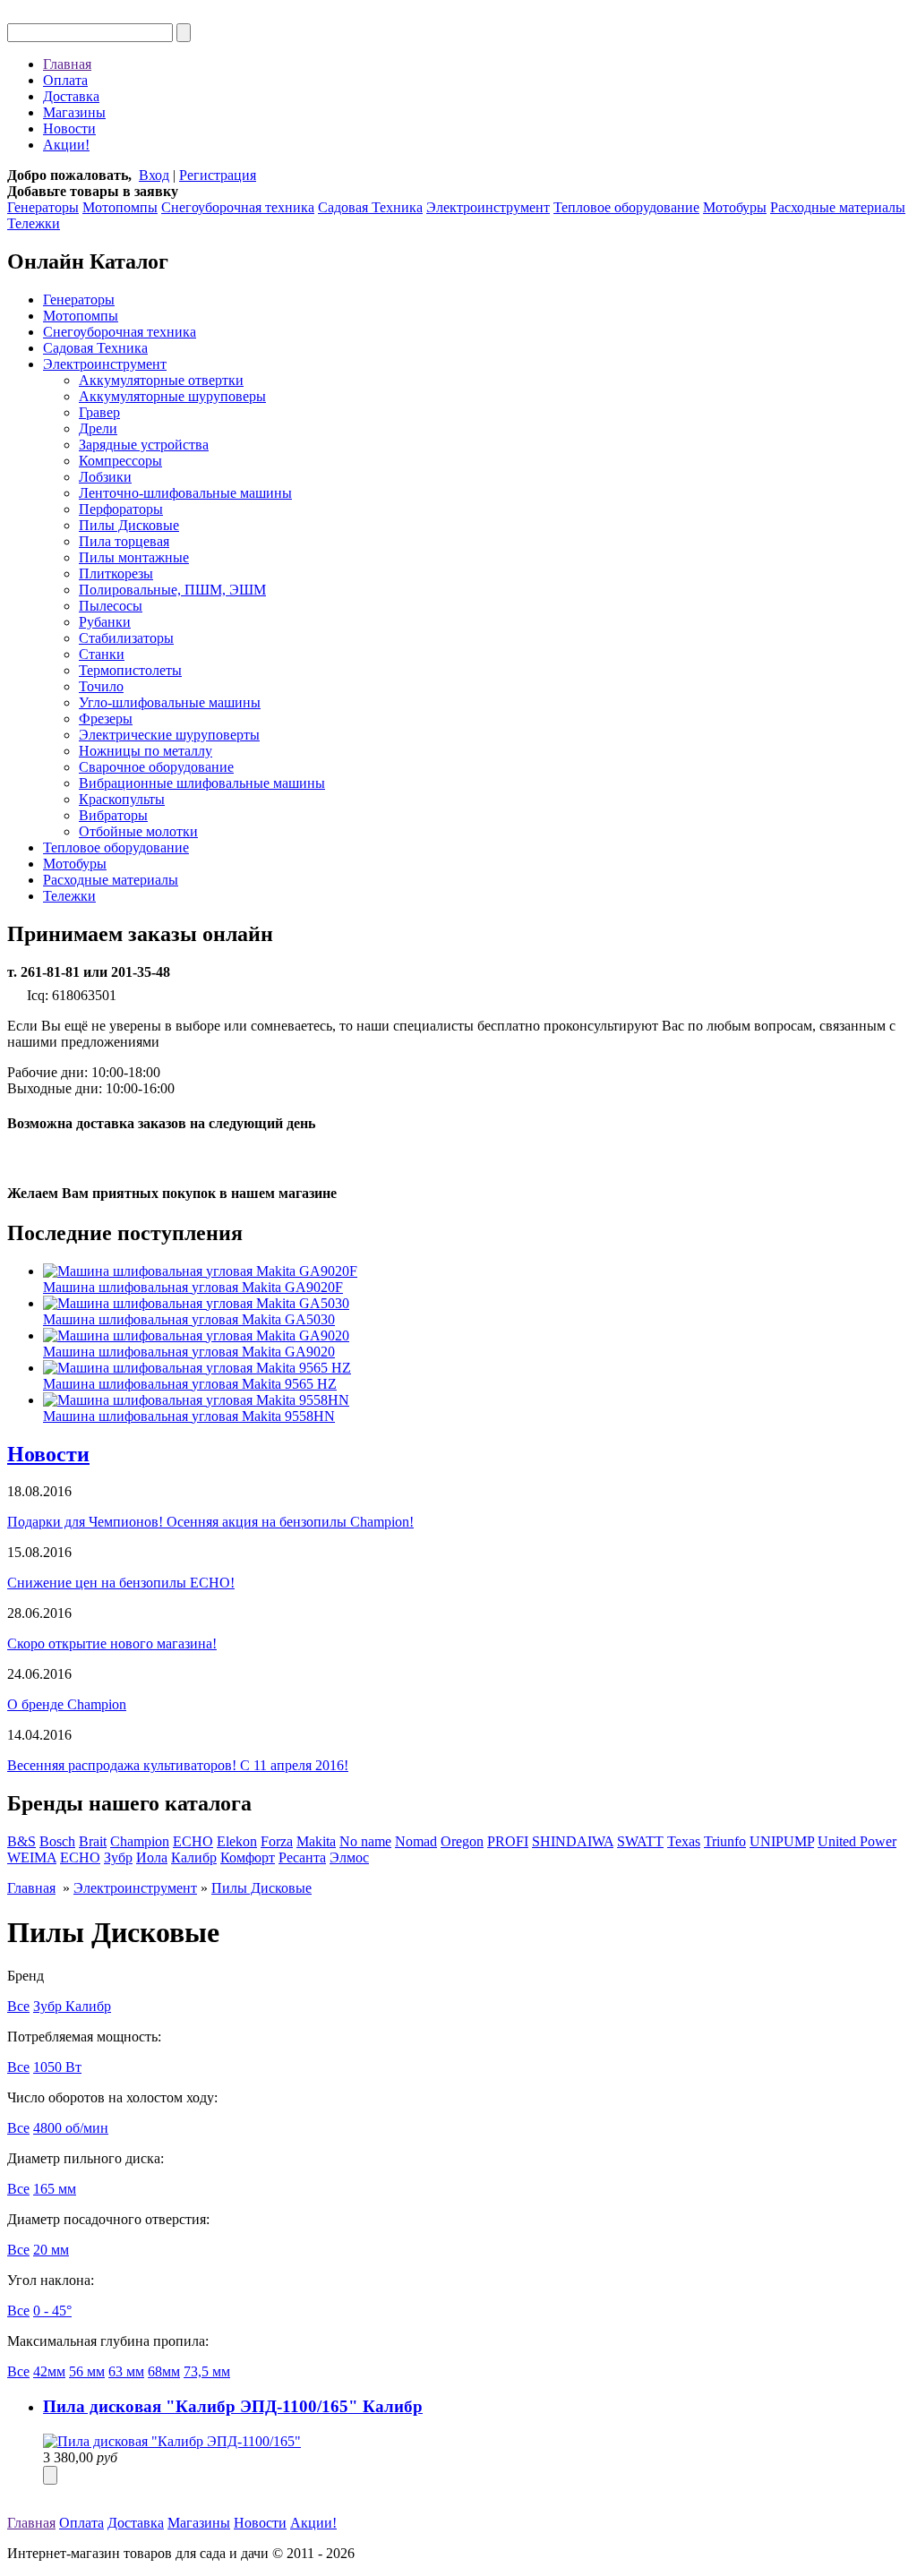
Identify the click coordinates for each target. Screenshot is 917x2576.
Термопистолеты (130, 670)
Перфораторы (121, 509)
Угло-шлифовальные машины (170, 702)
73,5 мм (207, 2371)
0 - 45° (52, 2311)
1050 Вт (57, 2067)
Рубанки (105, 622)
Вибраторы (113, 815)
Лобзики (105, 477)
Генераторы (43, 207)
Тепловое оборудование (626, 207)
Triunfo (725, 1841)
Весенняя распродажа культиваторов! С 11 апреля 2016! (178, 1765)
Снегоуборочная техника (238, 207)
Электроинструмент (488, 207)
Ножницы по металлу (146, 751)
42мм (49, 2371)
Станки (102, 654)
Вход (154, 175)
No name (365, 1841)
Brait (93, 1841)
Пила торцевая (124, 541)
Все (18, 2006)
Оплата (65, 80)
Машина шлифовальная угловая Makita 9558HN (189, 1416)
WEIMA (32, 1857)
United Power (857, 1841)
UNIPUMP (782, 1841)
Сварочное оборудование (156, 767)
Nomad (416, 1841)
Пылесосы (111, 606)
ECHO (193, 1841)
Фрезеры (106, 719)
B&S (21, 1841)
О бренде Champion (67, 1704)
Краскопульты (122, 799)
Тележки (34, 223)
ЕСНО (80, 1857)
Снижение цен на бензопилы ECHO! (121, 1583)
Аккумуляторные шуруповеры (172, 396)
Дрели (98, 428)
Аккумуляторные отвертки (161, 380)
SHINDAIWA (573, 1841)
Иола (152, 1857)
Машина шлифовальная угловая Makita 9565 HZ (190, 1384)
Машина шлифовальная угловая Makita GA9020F (193, 1287)
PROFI (508, 1841)
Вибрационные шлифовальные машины (202, 783)
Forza (277, 1841)
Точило (101, 686)
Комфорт (248, 1857)
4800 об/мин (71, 2128)
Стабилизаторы (126, 638)
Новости (69, 128)
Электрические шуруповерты (169, 735)
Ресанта (302, 1857)
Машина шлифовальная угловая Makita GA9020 (189, 1352)
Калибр (194, 1857)
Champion (140, 1841)
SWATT (640, 1841)
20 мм (51, 2250)
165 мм (55, 2189)
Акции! (66, 145)
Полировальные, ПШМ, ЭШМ (172, 590)
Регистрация (218, 175)
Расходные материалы (838, 207)
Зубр (118, 1857)
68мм (164, 2371)
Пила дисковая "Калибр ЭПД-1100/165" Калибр (233, 2406)
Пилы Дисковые (129, 525)
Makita (316, 1841)
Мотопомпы (120, 207)
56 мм (87, 2371)
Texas (684, 1841)
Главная (67, 64)
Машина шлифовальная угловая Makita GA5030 (189, 1319)
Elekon (237, 1841)
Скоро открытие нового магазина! (112, 1643)
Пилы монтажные (134, 557)
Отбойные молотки (138, 831)
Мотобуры (735, 207)
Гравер (99, 412)
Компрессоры (120, 461)
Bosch (57, 1841)
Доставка (71, 96)
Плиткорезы (116, 573)
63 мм (126, 2371)
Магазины (74, 112)
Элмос (349, 1857)
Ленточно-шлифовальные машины (185, 493)
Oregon (462, 1841)
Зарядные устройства (144, 445)
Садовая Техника (370, 207)
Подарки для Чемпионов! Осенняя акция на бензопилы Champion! (210, 1522)
